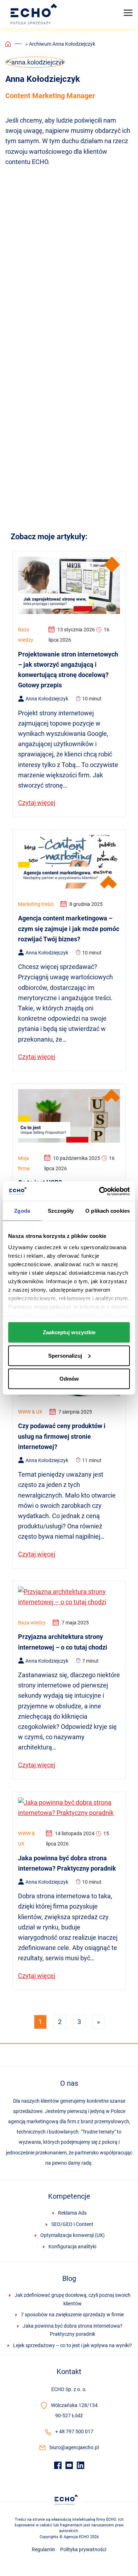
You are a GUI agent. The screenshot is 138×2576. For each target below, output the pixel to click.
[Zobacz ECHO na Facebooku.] (58, 2464)
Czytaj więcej (37, 803)
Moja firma (24, 1163)
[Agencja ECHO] (35, 14)
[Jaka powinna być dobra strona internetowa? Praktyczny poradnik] (69, 1807)
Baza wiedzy (26, 635)
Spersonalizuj (65, 1355)
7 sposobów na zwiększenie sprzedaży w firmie (72, 2315)
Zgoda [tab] (22, 1211)
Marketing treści (36, 904)
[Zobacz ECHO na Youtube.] (69, 2464)
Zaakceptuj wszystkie (69, 1332)
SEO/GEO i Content (72, 2224)
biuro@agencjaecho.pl (74, 2447)
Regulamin (44, 2549)
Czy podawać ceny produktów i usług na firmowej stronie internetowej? (62, 1436)
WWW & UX (30, 1412)
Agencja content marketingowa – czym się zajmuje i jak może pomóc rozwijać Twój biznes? (69, 929)
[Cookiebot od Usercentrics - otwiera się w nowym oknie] (99, 1191)
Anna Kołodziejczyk (47, 699)
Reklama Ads (72, 2213)
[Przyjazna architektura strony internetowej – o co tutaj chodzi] (69, 1596)
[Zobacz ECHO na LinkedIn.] (80, 2464)
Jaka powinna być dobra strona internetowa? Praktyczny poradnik (73, 2330)
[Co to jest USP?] (69, 1115)
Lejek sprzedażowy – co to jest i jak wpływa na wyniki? (73, 2345)
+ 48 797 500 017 (74, 2431)
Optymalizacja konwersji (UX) (73, 2235)
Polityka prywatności (83, 2549)
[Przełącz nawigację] (128, 13)
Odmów (69, 1379)
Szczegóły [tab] (61, 1211)
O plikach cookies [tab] (108, 1211)
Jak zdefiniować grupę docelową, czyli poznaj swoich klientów (73, 2299)
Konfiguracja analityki (72, 2247)
